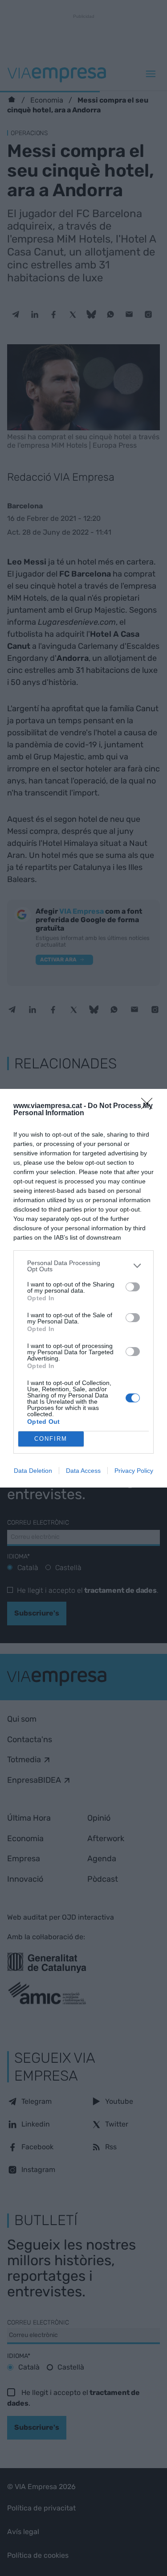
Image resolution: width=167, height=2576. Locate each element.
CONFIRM (51, 1439)
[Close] (150, 1106)
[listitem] (83, 1266)
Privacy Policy (134, 1471)
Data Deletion (33, 1471)
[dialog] (83, 1288)
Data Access (83, 1471)
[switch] (133, 1287)
